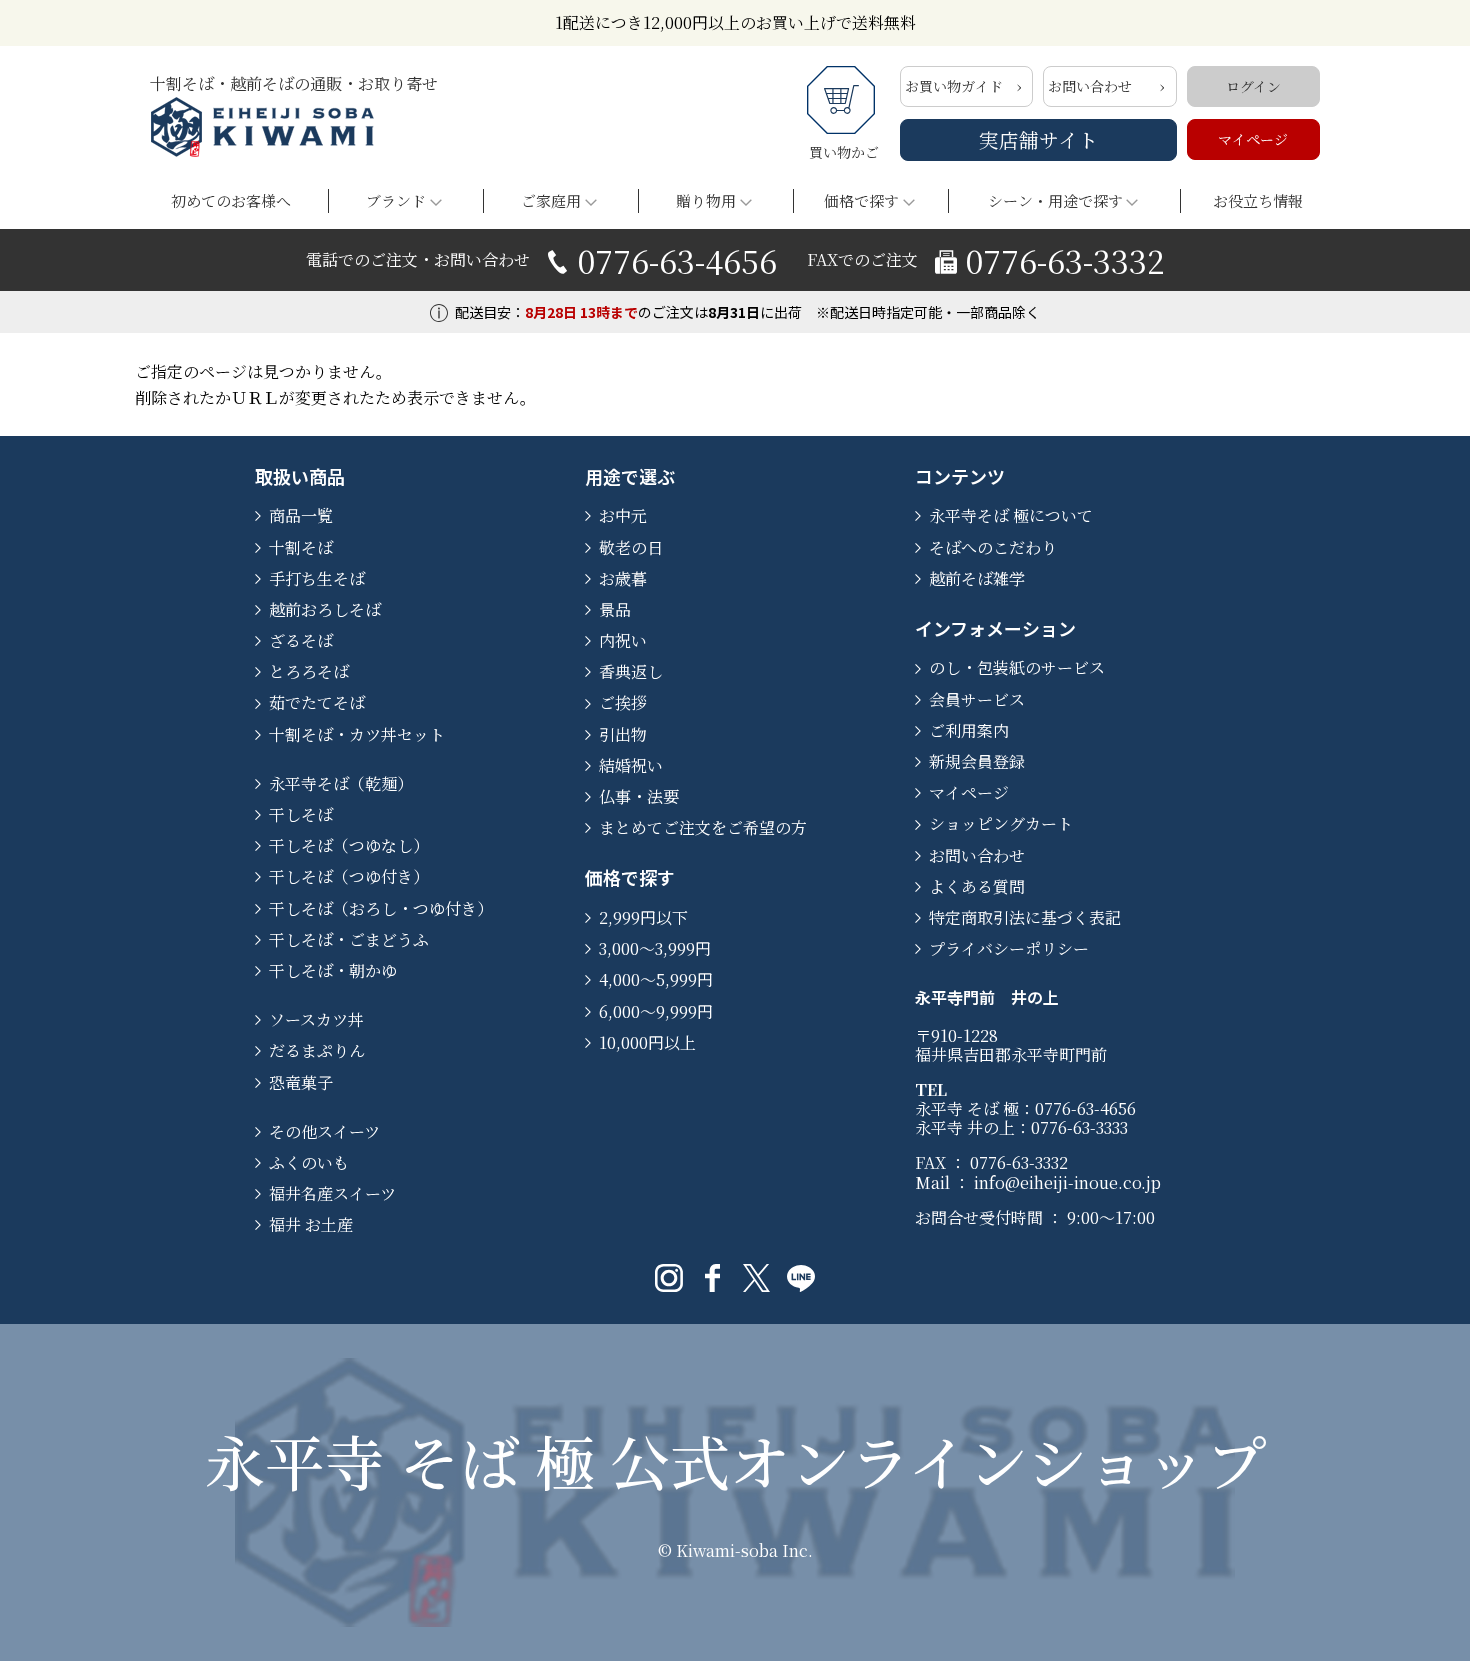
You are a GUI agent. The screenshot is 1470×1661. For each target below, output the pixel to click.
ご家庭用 (551, 200)
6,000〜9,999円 (656, 1011)
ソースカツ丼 (316, 1019)
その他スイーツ (324, 1131)
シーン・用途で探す (1055, 200)
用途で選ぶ (630, 476)
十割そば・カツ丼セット (357, 734)
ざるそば (301, 640)
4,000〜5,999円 (656, 979)
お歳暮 (623, 578)
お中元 (623, 515)
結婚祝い (631, 765)
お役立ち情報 (1258, 200)
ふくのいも (309, 1162)
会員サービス (977, 699)
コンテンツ (960, 476)
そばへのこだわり (993, 547)
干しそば (301, 814)
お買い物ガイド (954, 86)
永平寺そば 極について (1011, 515)
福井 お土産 (311, 1224)
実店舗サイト (1038, 139)
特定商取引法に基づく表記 (1025, 917)
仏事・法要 (639, 796)
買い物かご (844, 152)
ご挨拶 (623, 702)
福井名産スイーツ (332, 1193)
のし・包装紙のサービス (1017, 667)
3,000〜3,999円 (655, 948)
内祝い (623, 640)
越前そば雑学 (977, 578)
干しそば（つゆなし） (349, 845)
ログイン (1253, 86)
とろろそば (309, 671)
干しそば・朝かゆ (333, 970)
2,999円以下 (643, 917)
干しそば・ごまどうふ (349, 939)
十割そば (301, 547)
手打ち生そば (317, 578)
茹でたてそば (317, 702)
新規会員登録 (977, 761)
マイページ (1253, 139)
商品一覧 (301, 515)
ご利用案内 (969, 730)
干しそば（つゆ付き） (349, 876)
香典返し (631, 671)
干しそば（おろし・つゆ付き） (381, 908)
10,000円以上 (647, 1042)
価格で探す (861, 200)
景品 (615, 609)
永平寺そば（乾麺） (341, 783)
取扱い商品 (300, 476)
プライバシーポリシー (1009, 948)
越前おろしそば (325, 609)
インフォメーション (995, 628)
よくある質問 (977, 886)
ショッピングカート (1001, 823)
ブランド (396, 200)
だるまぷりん (317, 1050)
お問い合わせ (1090, 86)
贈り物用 (706, 200)
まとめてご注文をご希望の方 (703, 827)
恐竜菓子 (301, 1082)
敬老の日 (631, 547)
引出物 (623, 734)
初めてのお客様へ (231, 200)
